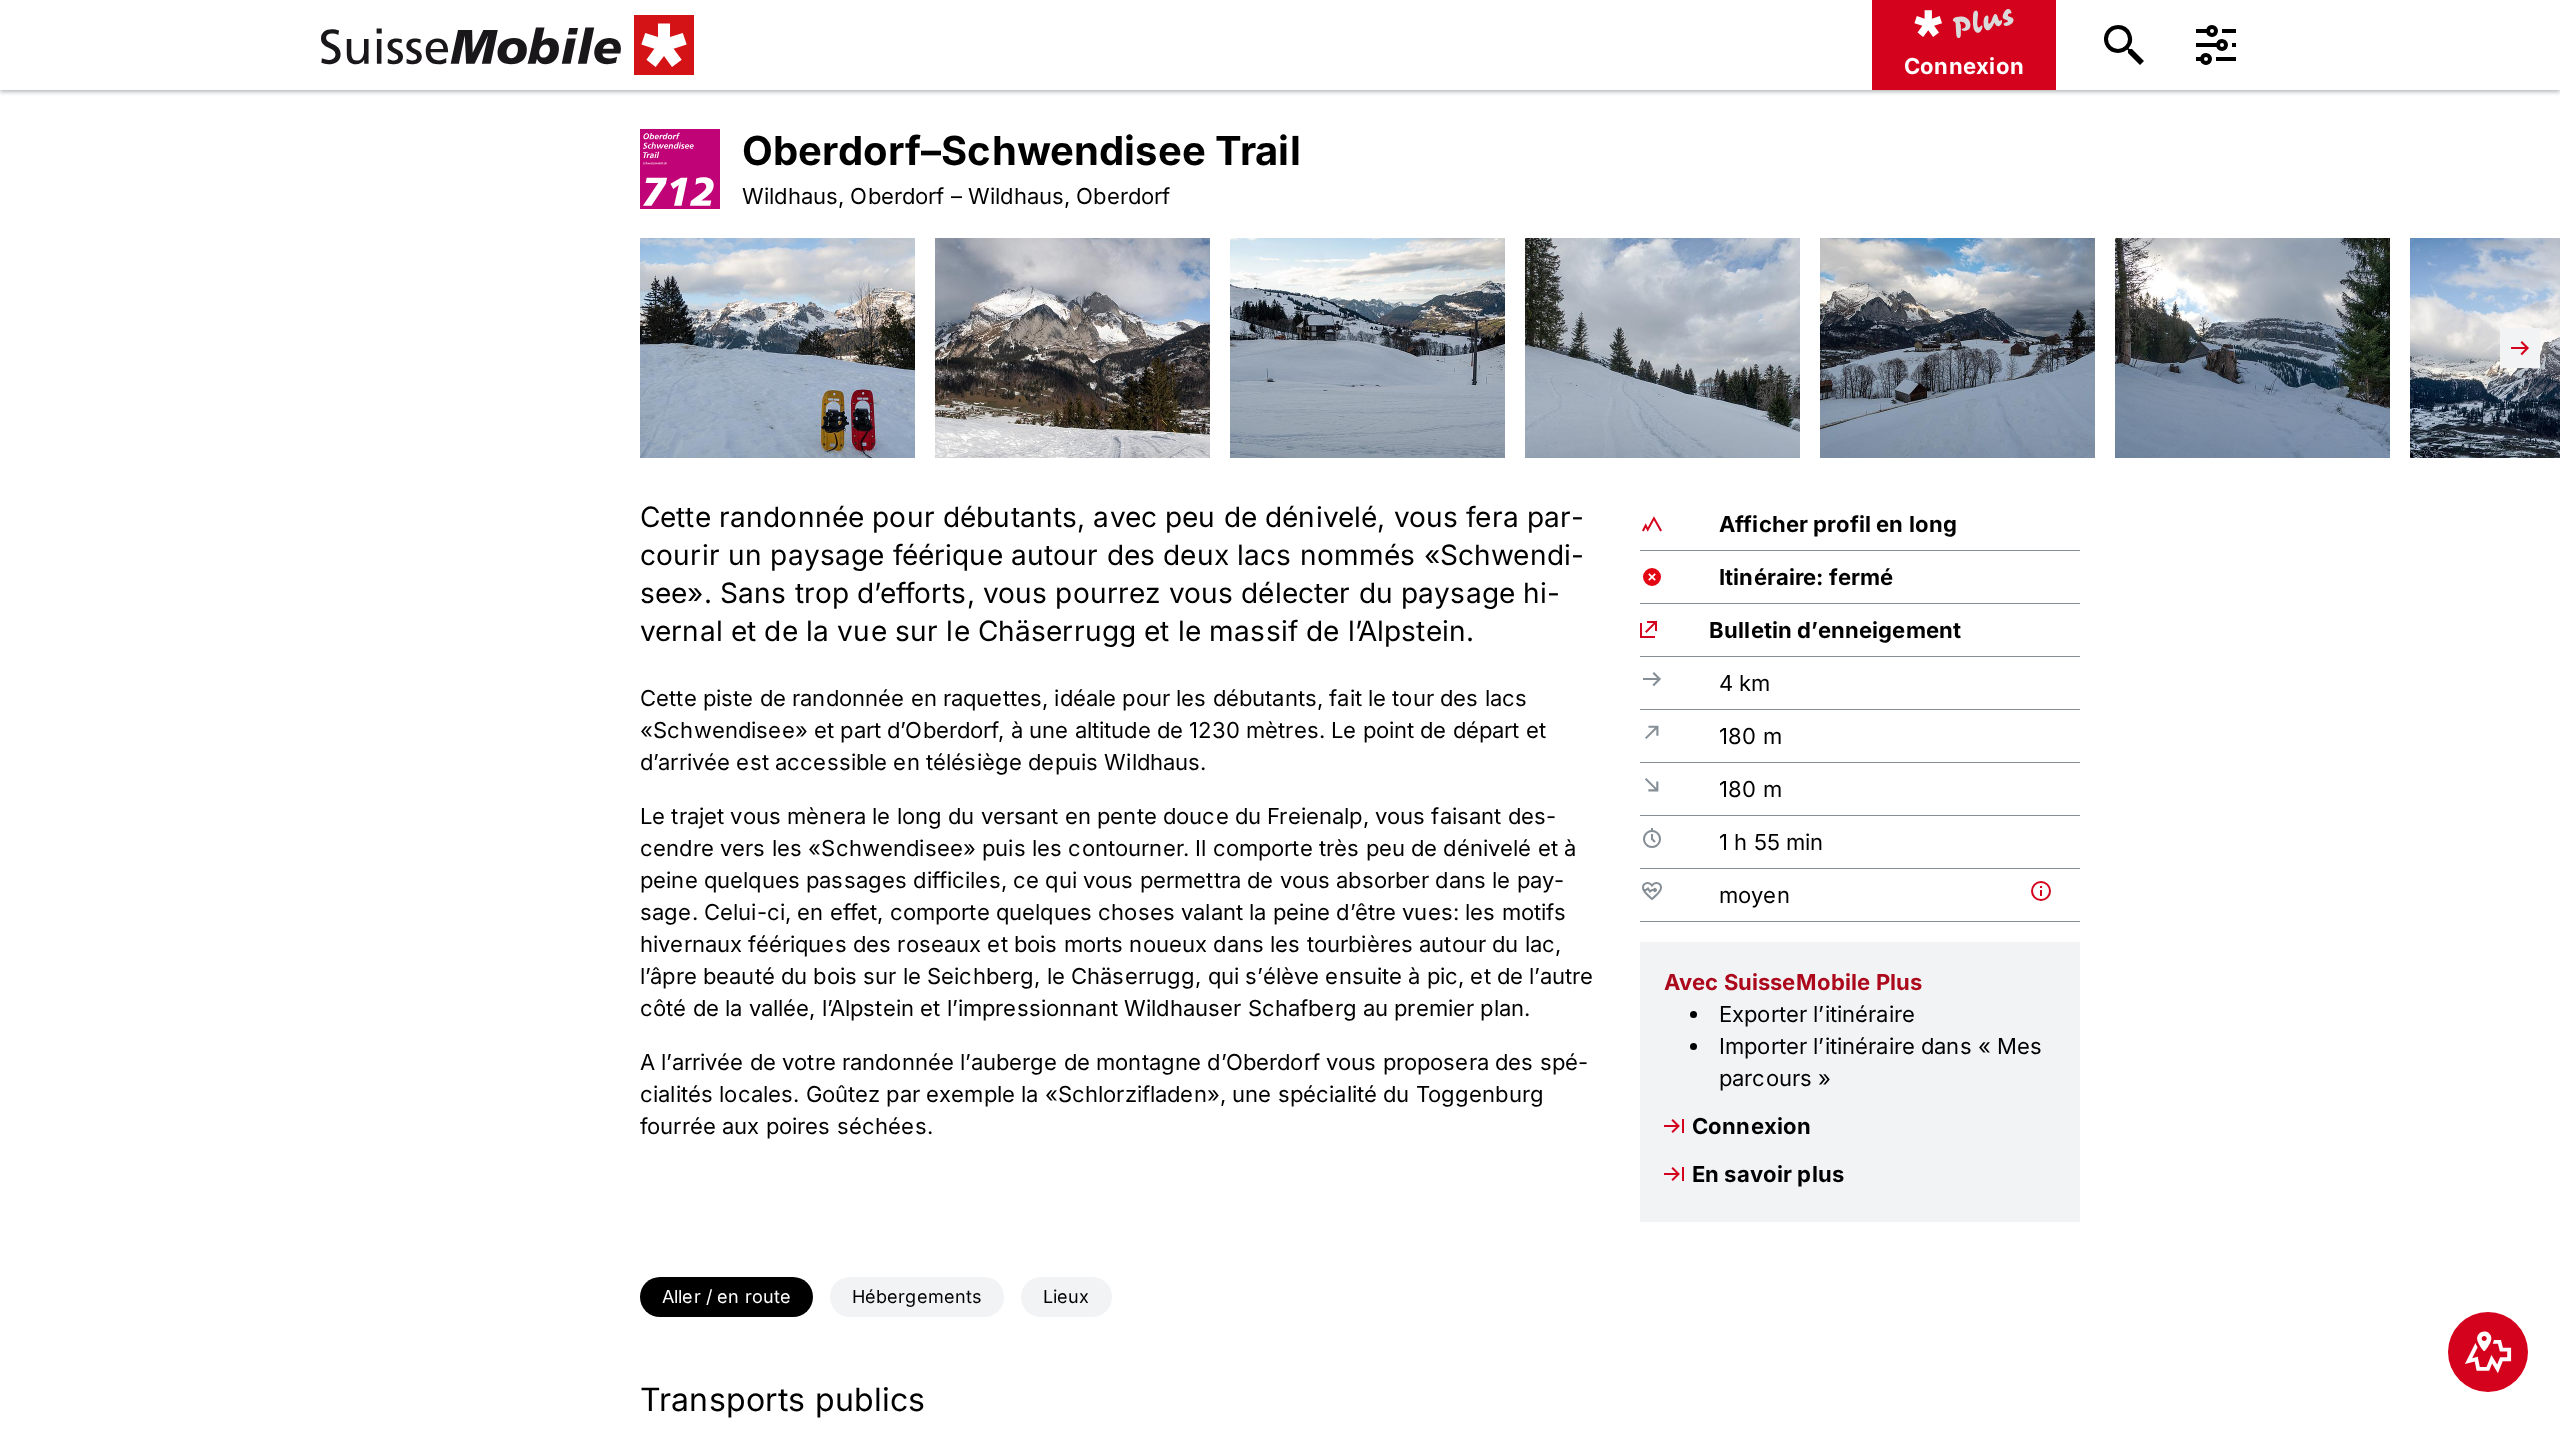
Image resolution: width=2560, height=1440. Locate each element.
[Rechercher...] (2124, 45)
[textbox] (1120, 820)
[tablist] (1280, 1297)
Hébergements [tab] (917, 1296)
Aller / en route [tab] (726, 1296)
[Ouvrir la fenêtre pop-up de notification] (2051, 891)
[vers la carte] (2488, 1352)
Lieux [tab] (1066, 1296)
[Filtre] (2216, 45)
